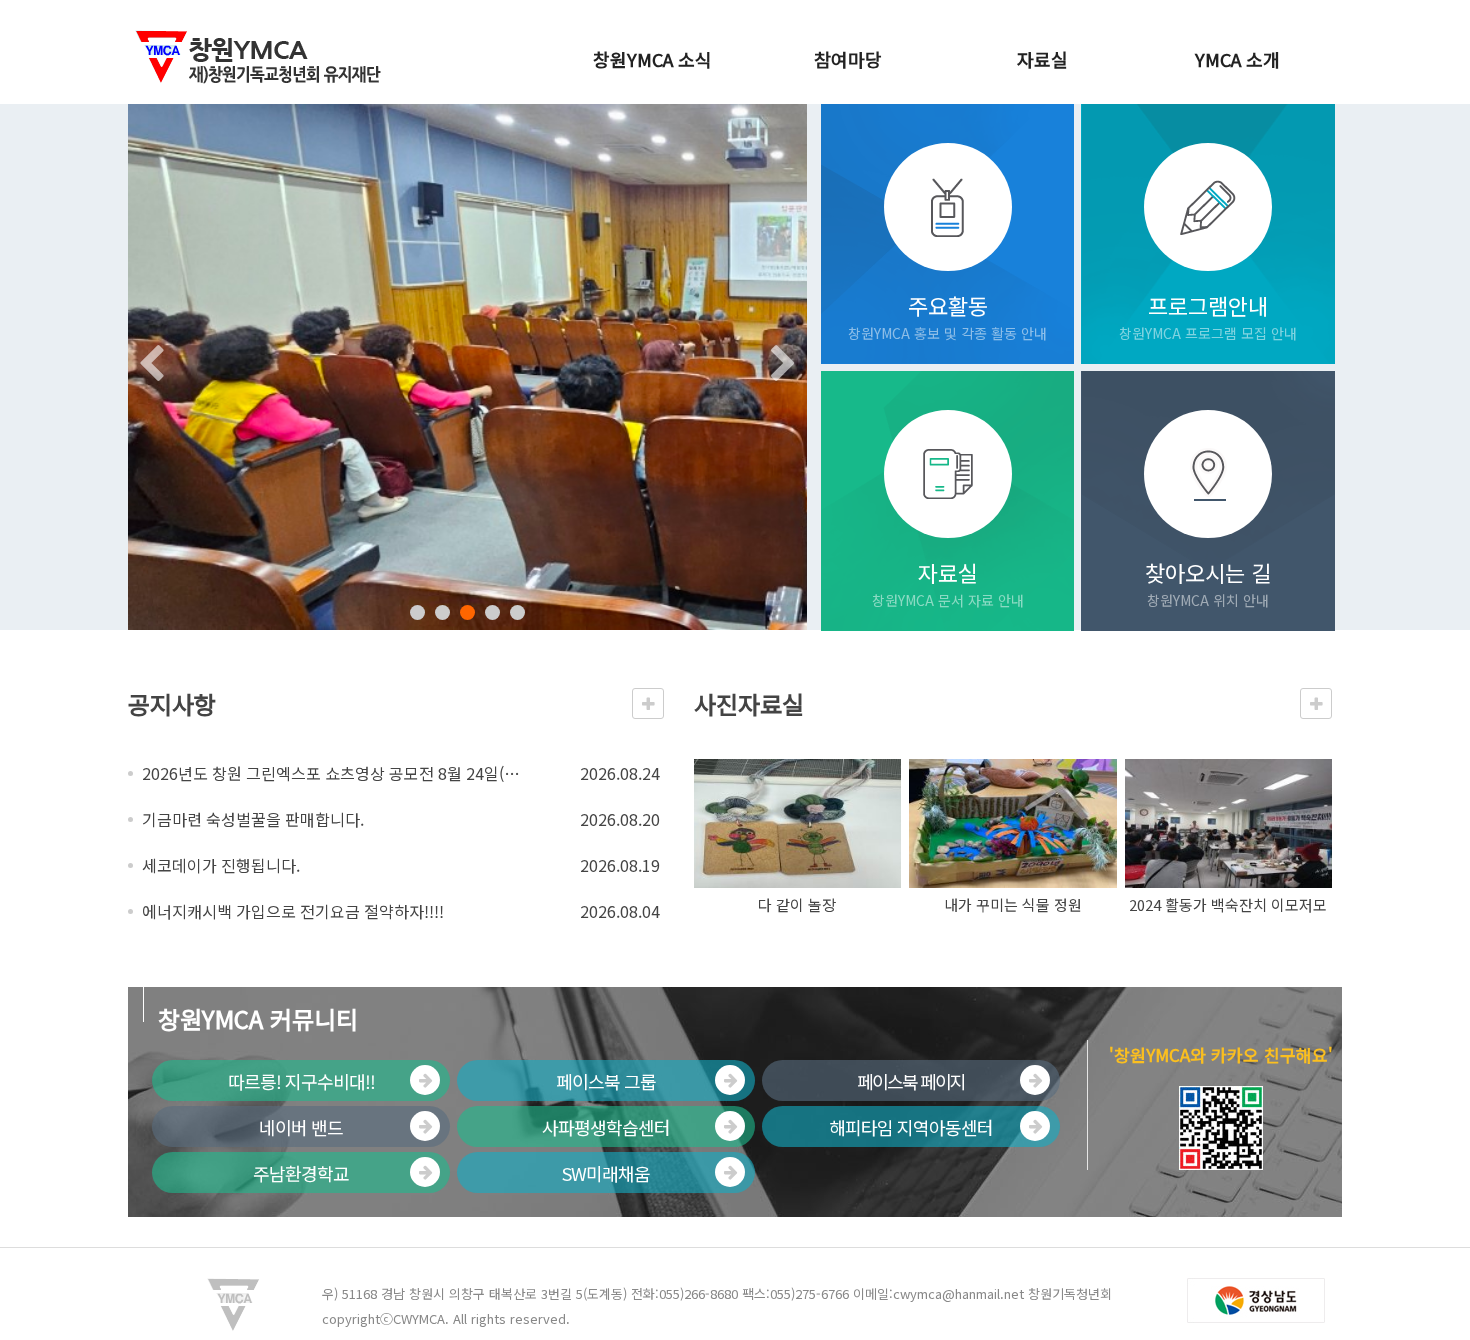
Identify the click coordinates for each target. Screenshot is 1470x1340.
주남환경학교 (301, 1173)
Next (787, 367)
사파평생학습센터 (606, 1127)
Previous (148, 367)
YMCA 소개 (1237, 59)
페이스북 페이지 (911, 1081)
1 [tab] (417, 612)
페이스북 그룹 (606, 1081)
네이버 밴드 (301, 1127)
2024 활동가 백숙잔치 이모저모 (1228, 904)
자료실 (1042, 59)
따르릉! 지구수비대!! (301, 1081)
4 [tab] (492, 612)
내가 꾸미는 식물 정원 (1013, 904)
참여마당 (848, 59)
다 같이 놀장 (797, 904)
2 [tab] (442, 612)
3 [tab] (467, 612)
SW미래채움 (606, 1173)
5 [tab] (517, 612)
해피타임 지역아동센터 (911, 1127)
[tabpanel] (468, 367)
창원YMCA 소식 (652, 59)
